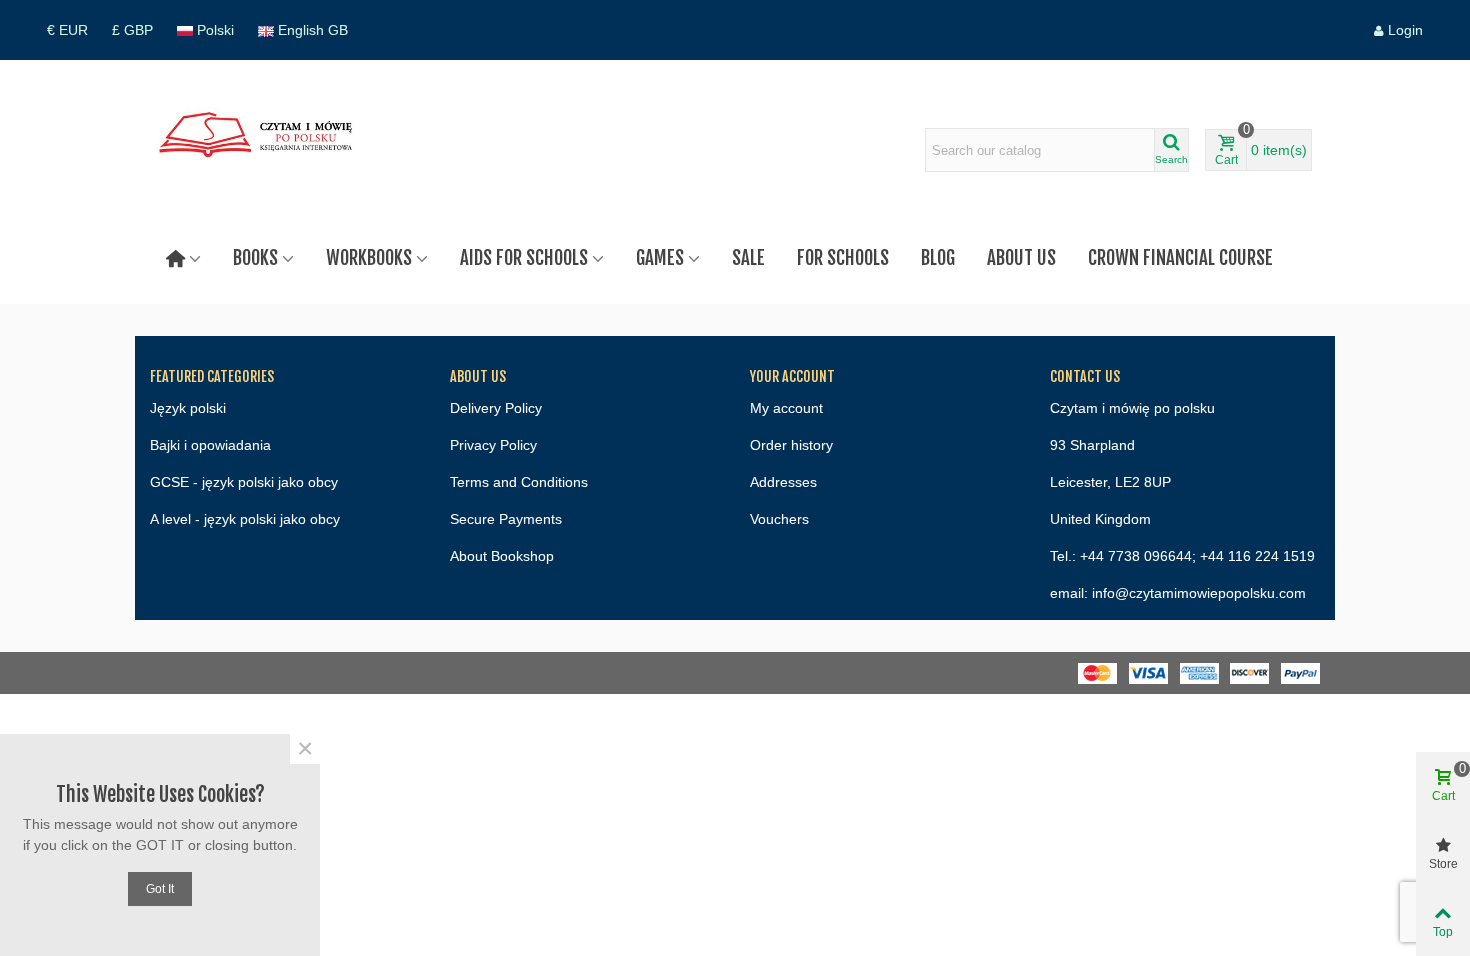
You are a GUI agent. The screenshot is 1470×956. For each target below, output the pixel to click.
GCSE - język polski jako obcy (244, 482)
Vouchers (779, 519)
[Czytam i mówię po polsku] (260, 150)
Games (660, 258)
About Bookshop (502, 556)
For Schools (843, 258)
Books (255, 258)
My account (786, 408)
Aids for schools (524, 258)
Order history (791, 445)
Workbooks (369, 258)
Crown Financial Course (1180, 258)
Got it (160, 889)
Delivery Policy (496, 408)
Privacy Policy (493, 445)
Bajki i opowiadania (210, 445)
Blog (938, 258)
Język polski (188, 408)
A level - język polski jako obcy (245, 519)
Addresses (783, 482)
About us (1021, 258)
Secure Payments (506, 519)
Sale (748, 258)
